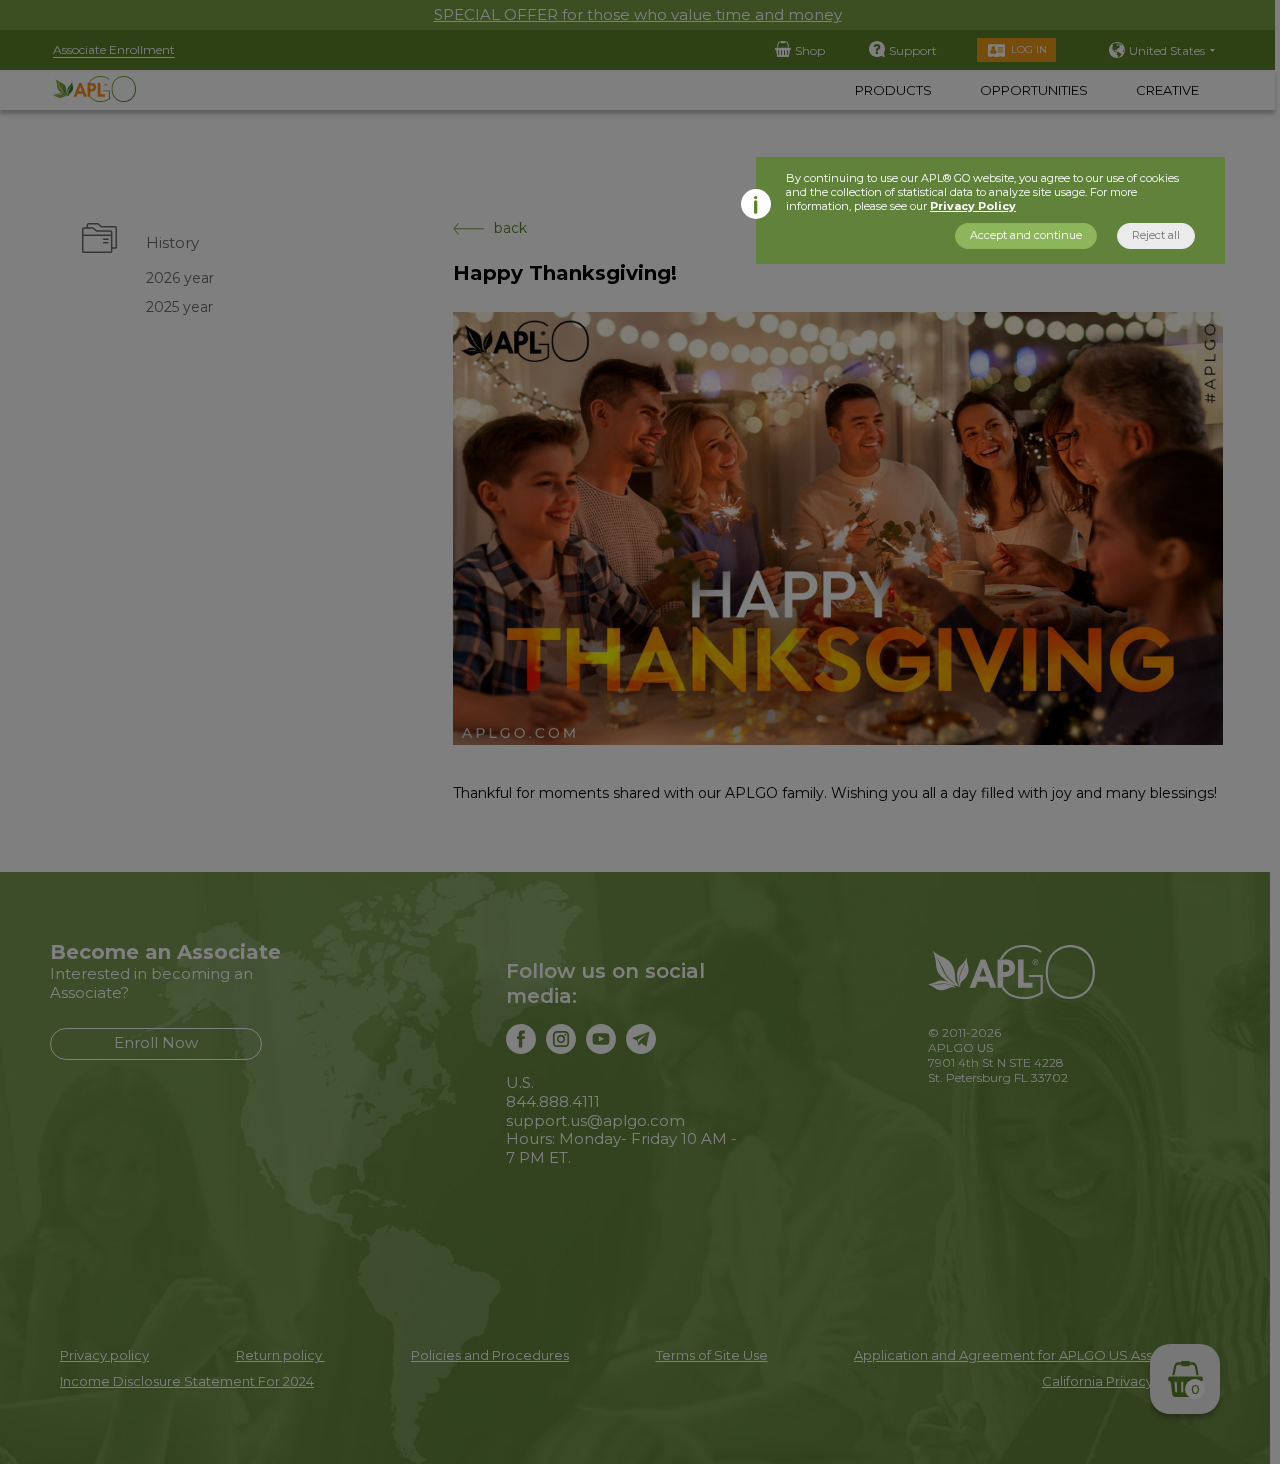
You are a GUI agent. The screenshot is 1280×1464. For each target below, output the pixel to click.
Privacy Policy (973, 206)
